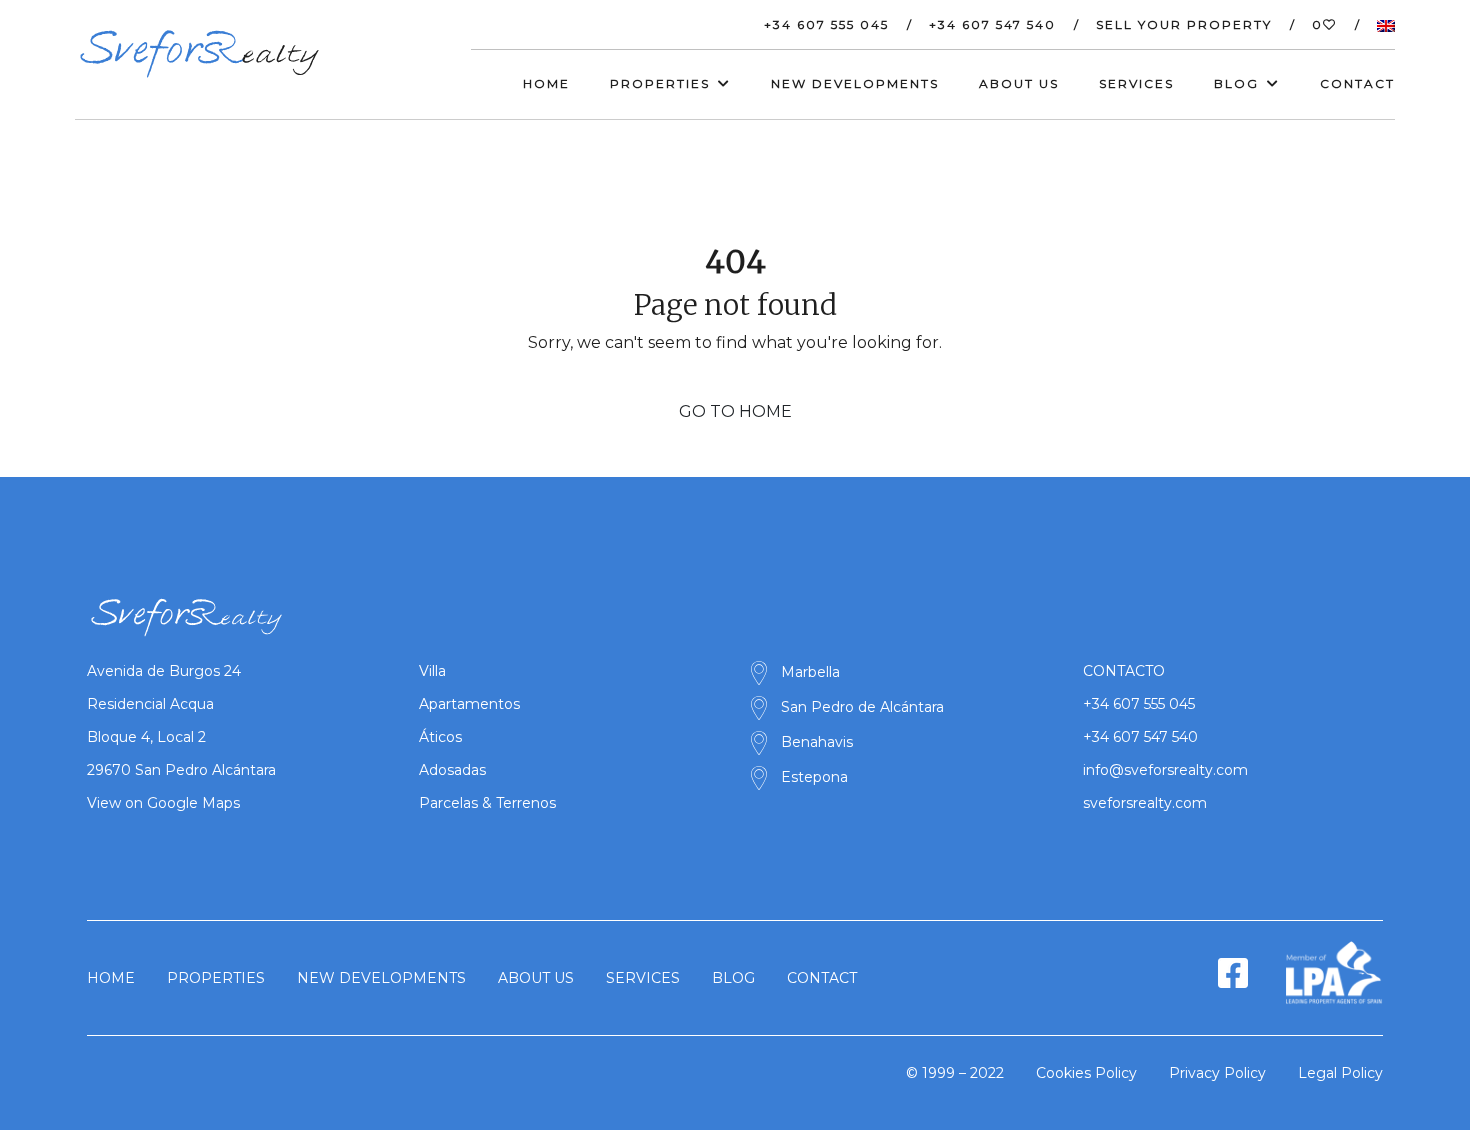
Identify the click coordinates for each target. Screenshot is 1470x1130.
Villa (432, 671)
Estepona (814, 777)
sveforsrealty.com (1145, 803)
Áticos (440, 737)
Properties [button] (660, 83)
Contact (1357, 83)
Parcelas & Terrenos (487, 803)
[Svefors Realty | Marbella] (200, 54)
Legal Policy (1340, 1073)
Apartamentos (469, 704)
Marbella (810, 672)
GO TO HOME (735, 411)
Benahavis (817, 742)
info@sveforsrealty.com (1165, 770)
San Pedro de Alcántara (862, 707)
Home (546, 83)
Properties (216, 978)
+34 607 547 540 (992, 24)
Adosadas (452, 770)
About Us (1019, 83)
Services (1136, 83)
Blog (733, 978)
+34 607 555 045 (826, 24)
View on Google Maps (163, 803)
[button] (1376, 25)
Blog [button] (1236, 83)
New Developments (855, 83)
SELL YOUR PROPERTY (1184, 24)
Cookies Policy (1086, 1073)
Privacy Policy (1217, 1073)
